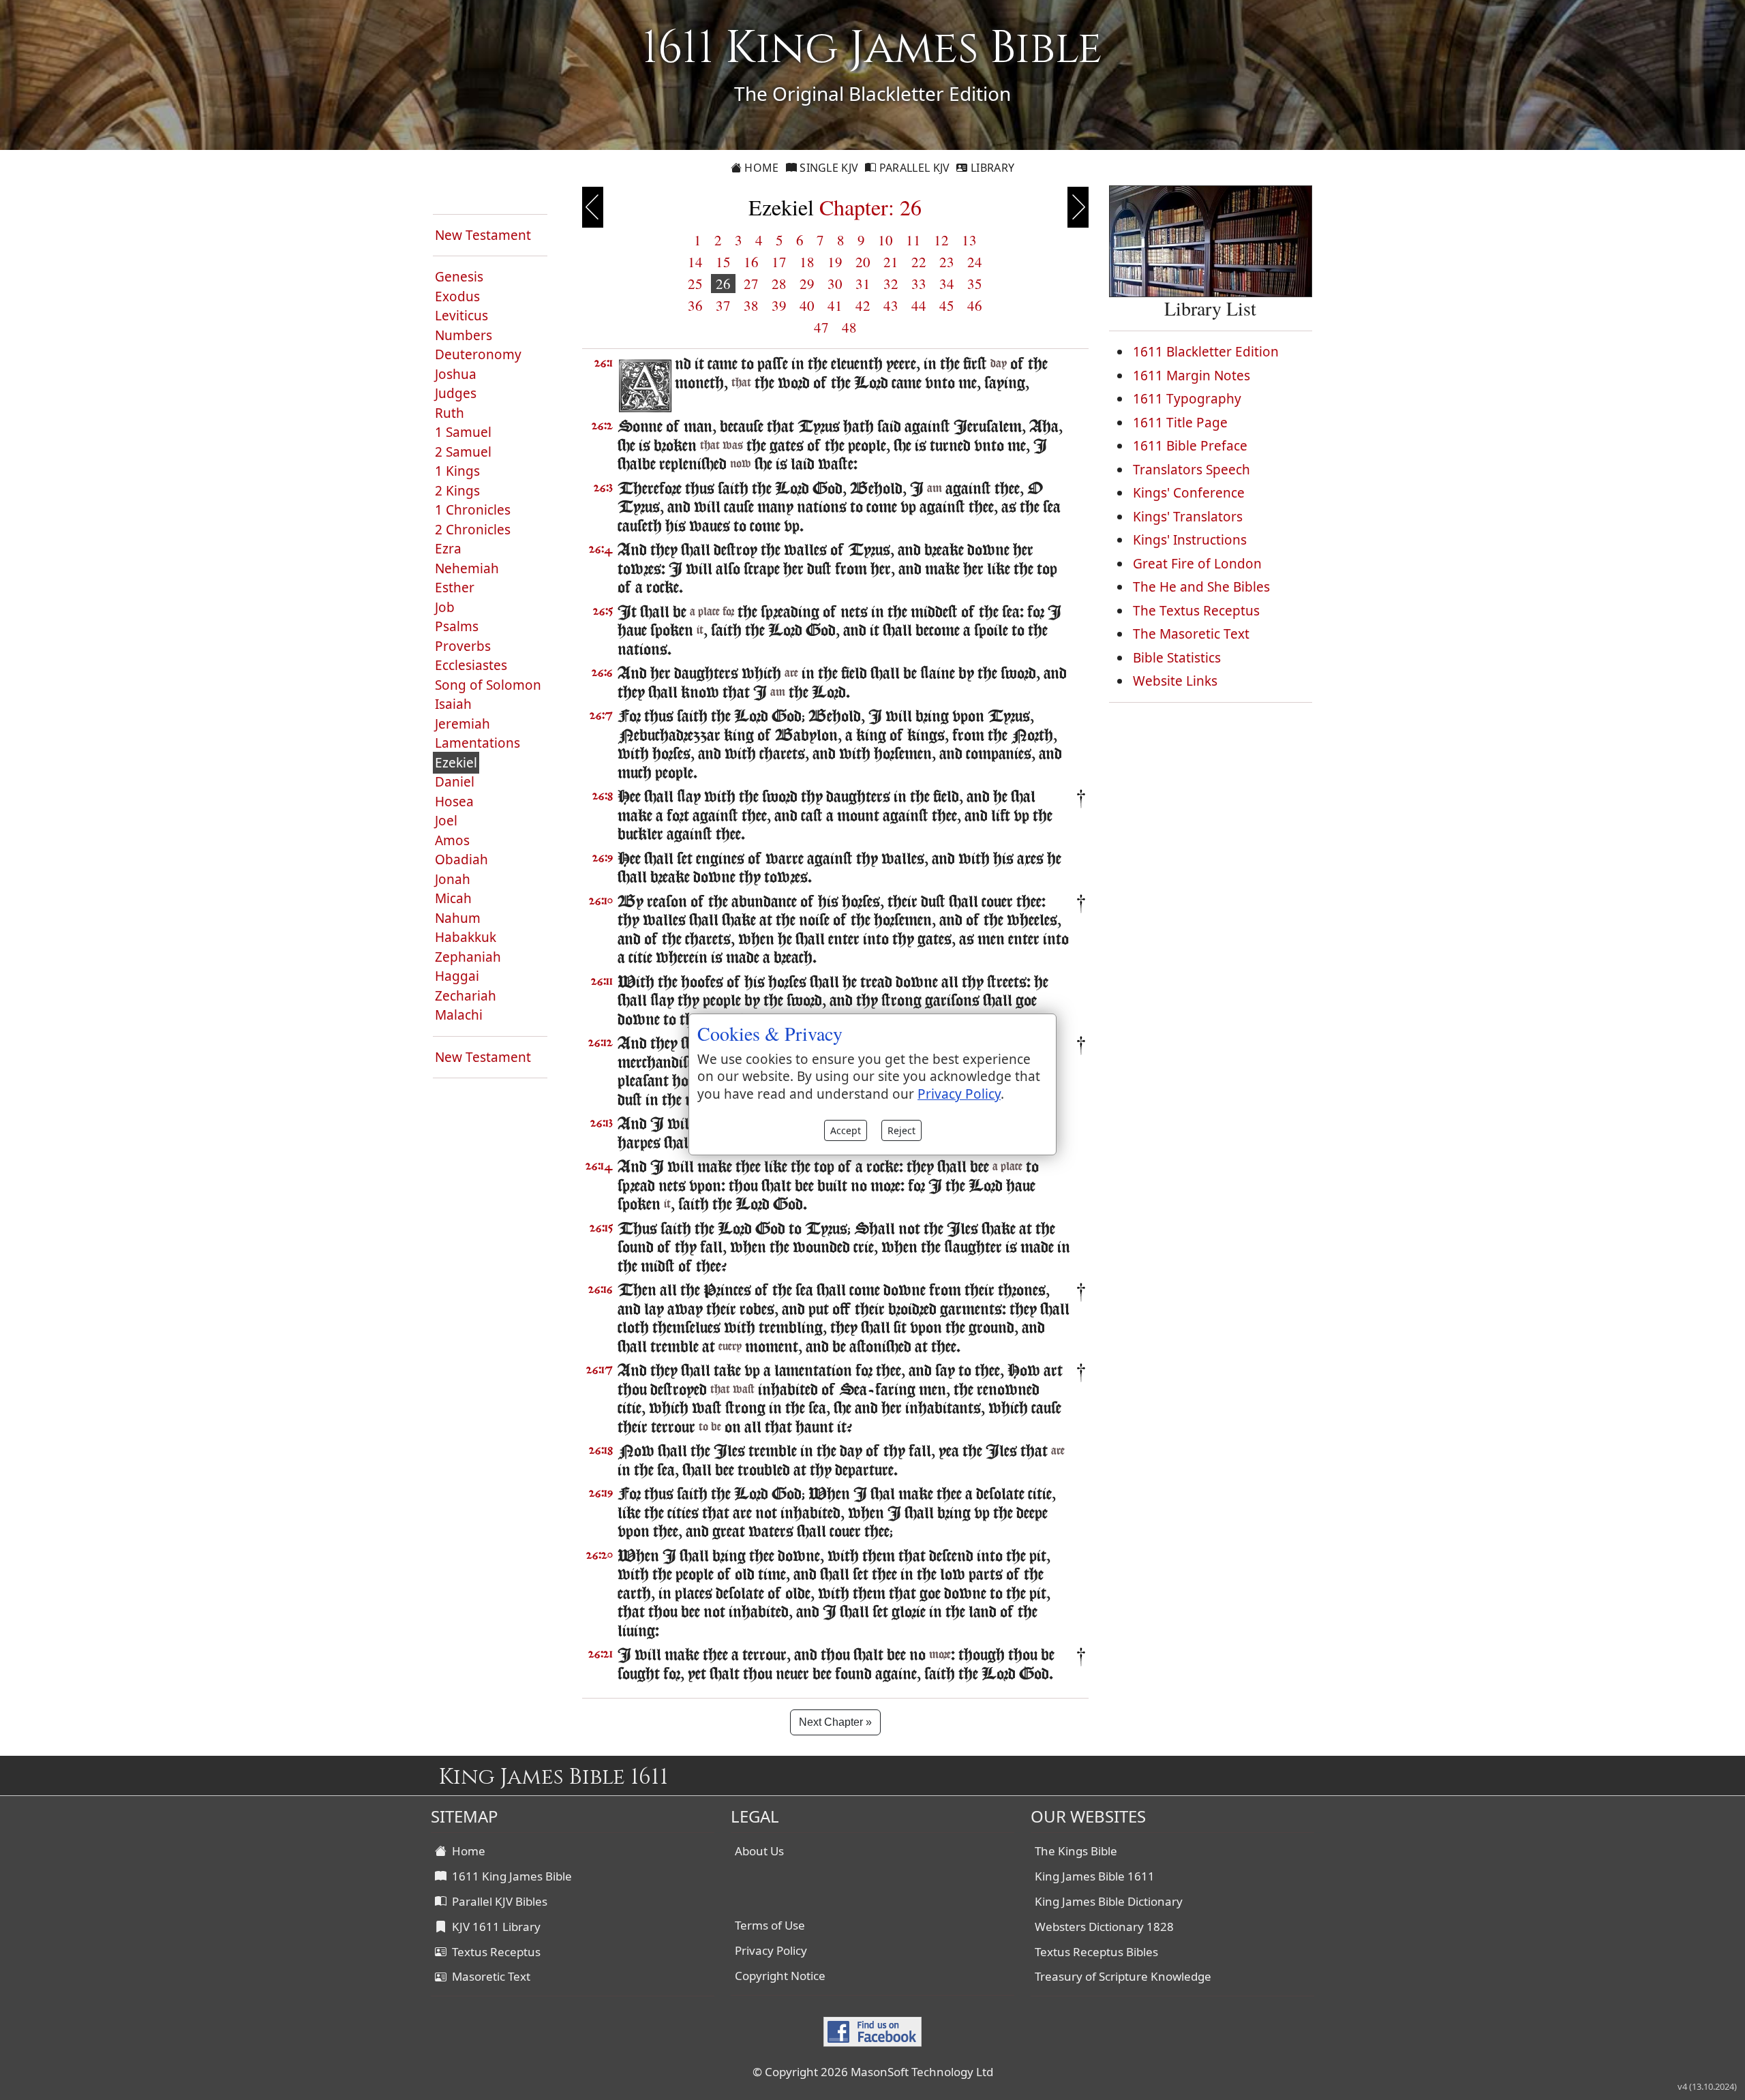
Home (760, 168)
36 (695, 305)
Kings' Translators (1188, 517)
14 (695, 262)
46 (975, 305)
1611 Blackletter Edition (1206, 352)
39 (779, 305)
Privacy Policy (771, 1950)
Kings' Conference (1189, 493)
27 (751, 284)
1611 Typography (1187, 399)
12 (941, 240)
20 (863, 262)
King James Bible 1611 (1095, 1876)
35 (975, 284)
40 (807, 305)
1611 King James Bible (509, 1876)
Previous (593, 207)
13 (969, 240)
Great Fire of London (1197, 564)
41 (835, 305)
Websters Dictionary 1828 (1104, 1927)
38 (751, 305)
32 (891, 284)
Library (991, 168)
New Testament (483, 235)
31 (863, 284)
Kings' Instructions (1190, 540)
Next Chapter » (835, 1722)
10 (885, 240)
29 (807, 284)
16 (751, 262)
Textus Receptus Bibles (1096, 1952)
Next (1078, 207)
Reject (901, 1130)
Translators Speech (1192, 470)
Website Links (1175, 681)
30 (835, 284)
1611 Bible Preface (1190, 446)
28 (779, 284)
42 (863, 305)
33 (919, 284)
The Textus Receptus (1196, 611)
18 (807, 262)
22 (919, 262)
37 (723, 305)
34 (947, 284)
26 (723, 284)
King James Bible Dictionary (1109, 1901)
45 (947, 305)
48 (849, 327)
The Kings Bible (1076, 1851)
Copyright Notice (780, 1976)
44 (919, 305)
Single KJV (828, 168)
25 (695, 284)
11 (913, 240)
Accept (846, 1130)
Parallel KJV (913, 168)
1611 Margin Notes (1192, 376)
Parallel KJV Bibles (497, 1901)
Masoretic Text (488, 1976)
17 (779, 262)
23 (947, 262)
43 (891, 305)
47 (821, 327)
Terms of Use (770, 1925)
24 (975, 262)
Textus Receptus (494, 1952)
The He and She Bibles (1201, 587)
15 (723, 262)
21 (891, 262)
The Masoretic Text (1191, 634)
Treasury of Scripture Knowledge (1123, 1976)
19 (835, 262)
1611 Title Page (1180, 423)
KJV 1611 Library (494, 1927)
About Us (759, 1851)
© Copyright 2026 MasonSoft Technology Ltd (873, 2072)
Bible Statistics (1177, 658)
